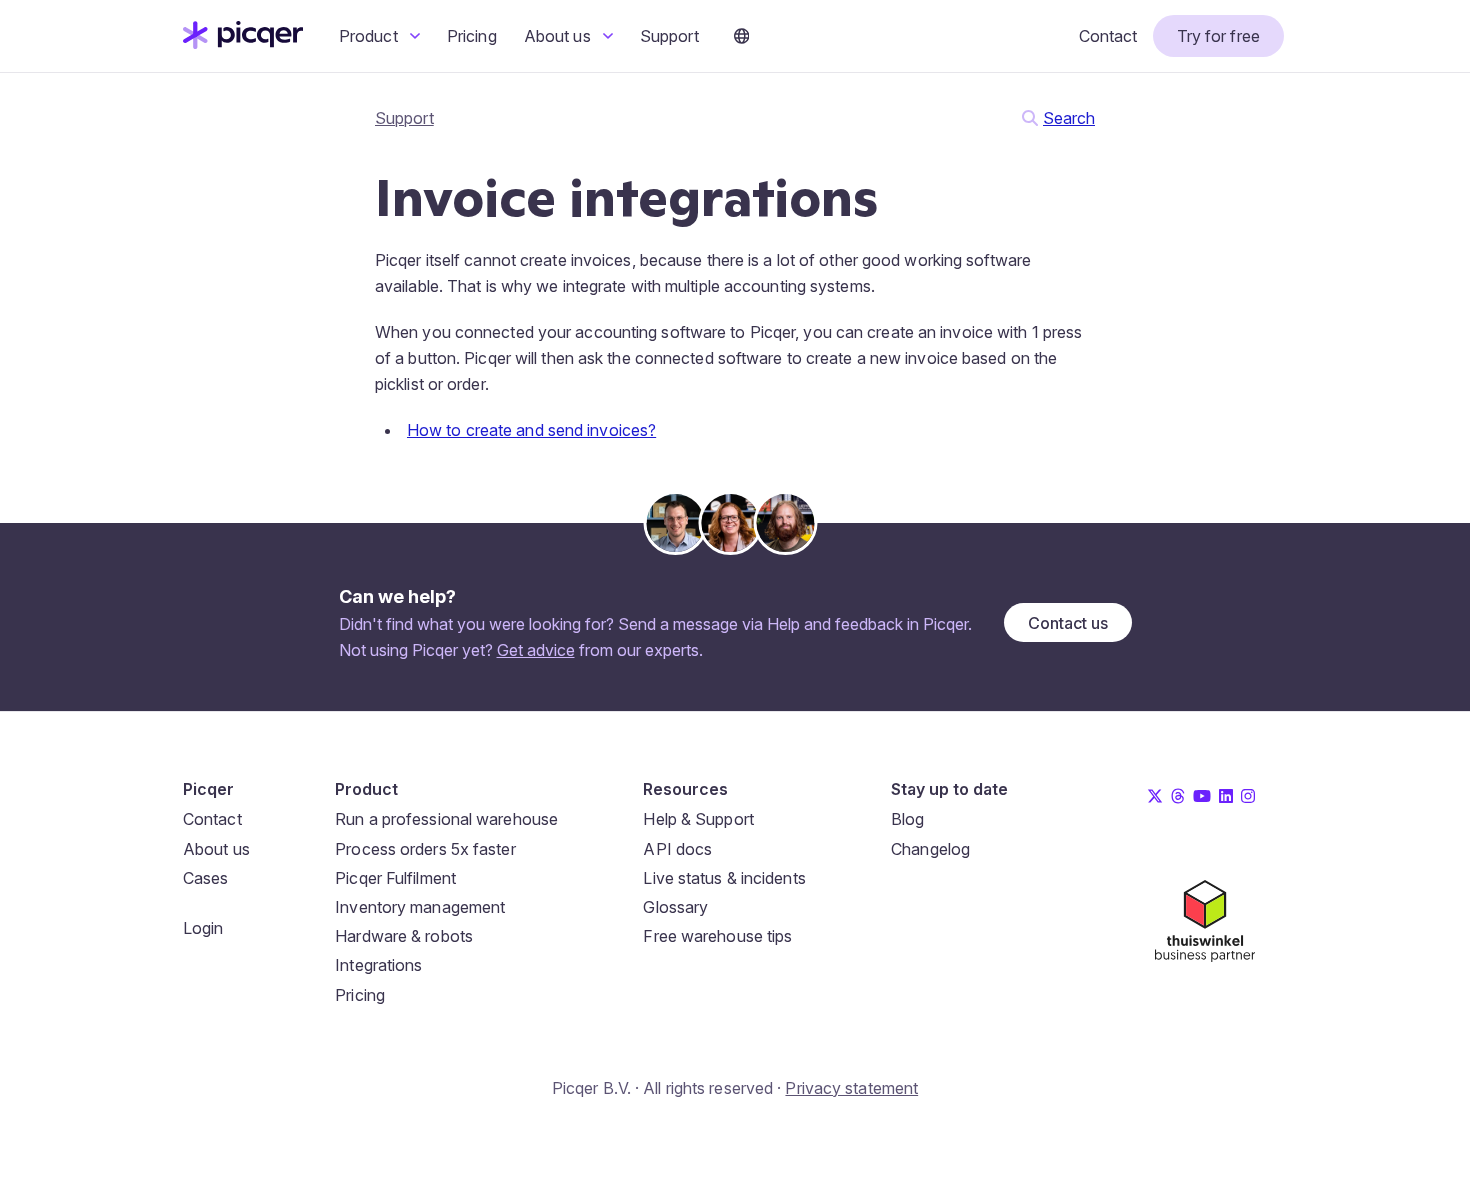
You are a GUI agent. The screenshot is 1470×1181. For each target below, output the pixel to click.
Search (1069, 118)
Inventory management (420, 907)
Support (669, 36)
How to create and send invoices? (531, 430)
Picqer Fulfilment (395, 878)
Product (370, 36)
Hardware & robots (404, 936)
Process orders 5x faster (425, 849)
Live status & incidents (724, 878)
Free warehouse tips (717, 936)
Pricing (472, 36)
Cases (206, 878)
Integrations (378, 965)
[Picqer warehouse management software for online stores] (243, 43)
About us (559, 36)
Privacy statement (851, 1088)
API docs (677, 849)
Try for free (1218, 36)
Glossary (675, 907)
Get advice (536, 650)
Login (203, 928)
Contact (1108, 36)
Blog (907, 819)
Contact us (1068, 623)
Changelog (930, 849)
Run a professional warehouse (446, 819)
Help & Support (698, 819)
